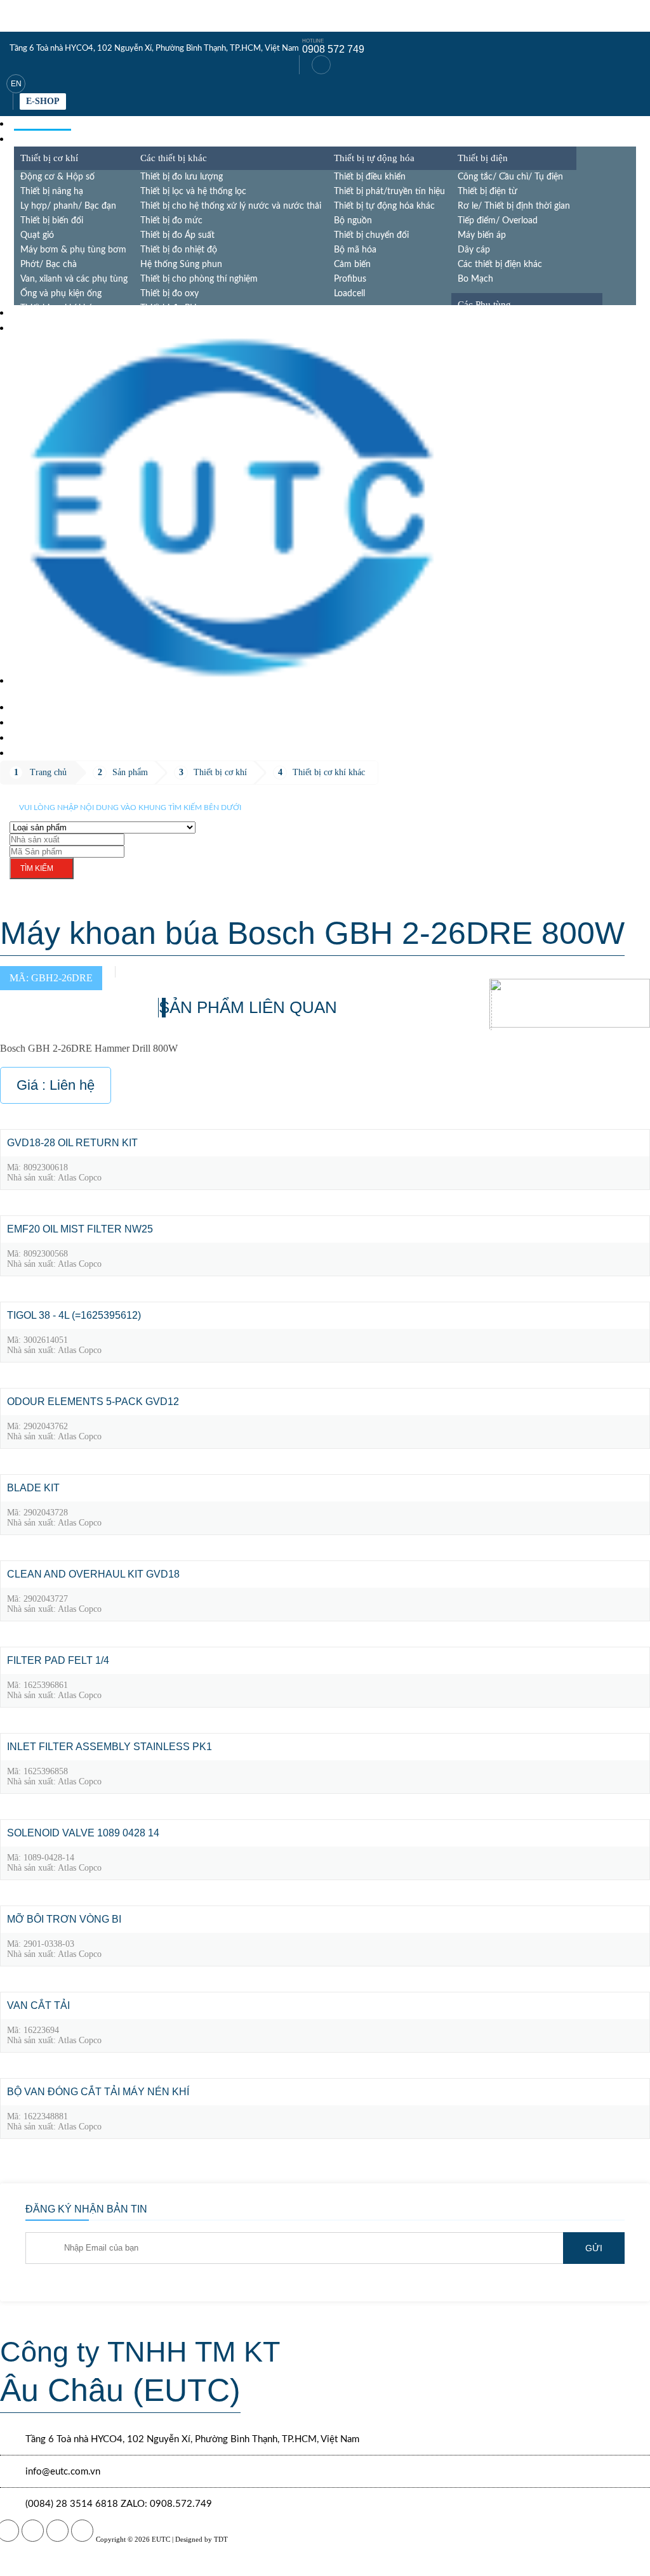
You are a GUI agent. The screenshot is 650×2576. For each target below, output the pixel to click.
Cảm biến (352, 265)
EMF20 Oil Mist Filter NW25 (80, 1229)
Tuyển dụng (46, 737)
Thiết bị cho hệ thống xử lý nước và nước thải (231, 206)
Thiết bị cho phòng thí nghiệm (199, 279)
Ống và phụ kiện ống (61, 294)
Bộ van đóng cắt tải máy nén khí (98, 2092)
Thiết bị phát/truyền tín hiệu (389, 192)
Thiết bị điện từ (487, 192)
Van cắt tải (38, 2005)
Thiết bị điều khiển (370, 177)
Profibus (350, 279)
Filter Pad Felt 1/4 (58, 1660)
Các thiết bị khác (174, 158)
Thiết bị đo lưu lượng (182, 177)
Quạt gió (37, 235)
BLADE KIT (33, 1488)
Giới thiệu (40, 722)
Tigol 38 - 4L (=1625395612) (74, 1315)
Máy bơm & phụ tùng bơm (73, 250)
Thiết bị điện (483, 158)
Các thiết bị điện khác (500, 265)
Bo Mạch (475, 279)
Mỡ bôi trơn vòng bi (64, 1919)
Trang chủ (43, 123)
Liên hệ (32, 753)
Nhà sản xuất (49, 707)
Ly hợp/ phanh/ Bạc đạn (68, 206)
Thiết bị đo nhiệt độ (179, 250)
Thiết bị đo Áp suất (177, 235)
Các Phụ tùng (484, 304)
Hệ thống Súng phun (181, 265)
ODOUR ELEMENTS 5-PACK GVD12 (93, 1402)
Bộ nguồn (353, 221)
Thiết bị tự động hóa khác (384, 206)
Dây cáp (474, 250)
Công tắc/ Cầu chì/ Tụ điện (510, 177)
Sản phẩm (39, 139)
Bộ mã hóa (355, 250)
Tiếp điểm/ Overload (498, 221)
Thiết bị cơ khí (49, 158)
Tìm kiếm (37, 868)
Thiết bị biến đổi (52, 221)
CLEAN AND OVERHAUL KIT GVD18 (93, 1574)
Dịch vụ (34, 312)
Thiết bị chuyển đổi (371, 235)
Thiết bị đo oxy (169, 294)
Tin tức (33, 328)
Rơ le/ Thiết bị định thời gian (514, 206)
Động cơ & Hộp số (57, 177)
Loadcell (349, 294)
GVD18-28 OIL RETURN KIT (72, 1143)
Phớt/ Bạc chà (49, 265)
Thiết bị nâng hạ (52, 192)
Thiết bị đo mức (171, 221)
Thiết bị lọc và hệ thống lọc (193, 192)
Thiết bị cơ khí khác (329, 772)
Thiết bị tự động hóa (374, 158)
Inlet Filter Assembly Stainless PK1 (109, 1747)
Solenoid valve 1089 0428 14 (83, 1833)
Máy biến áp (482, 235)
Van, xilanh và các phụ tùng (74, 279)
